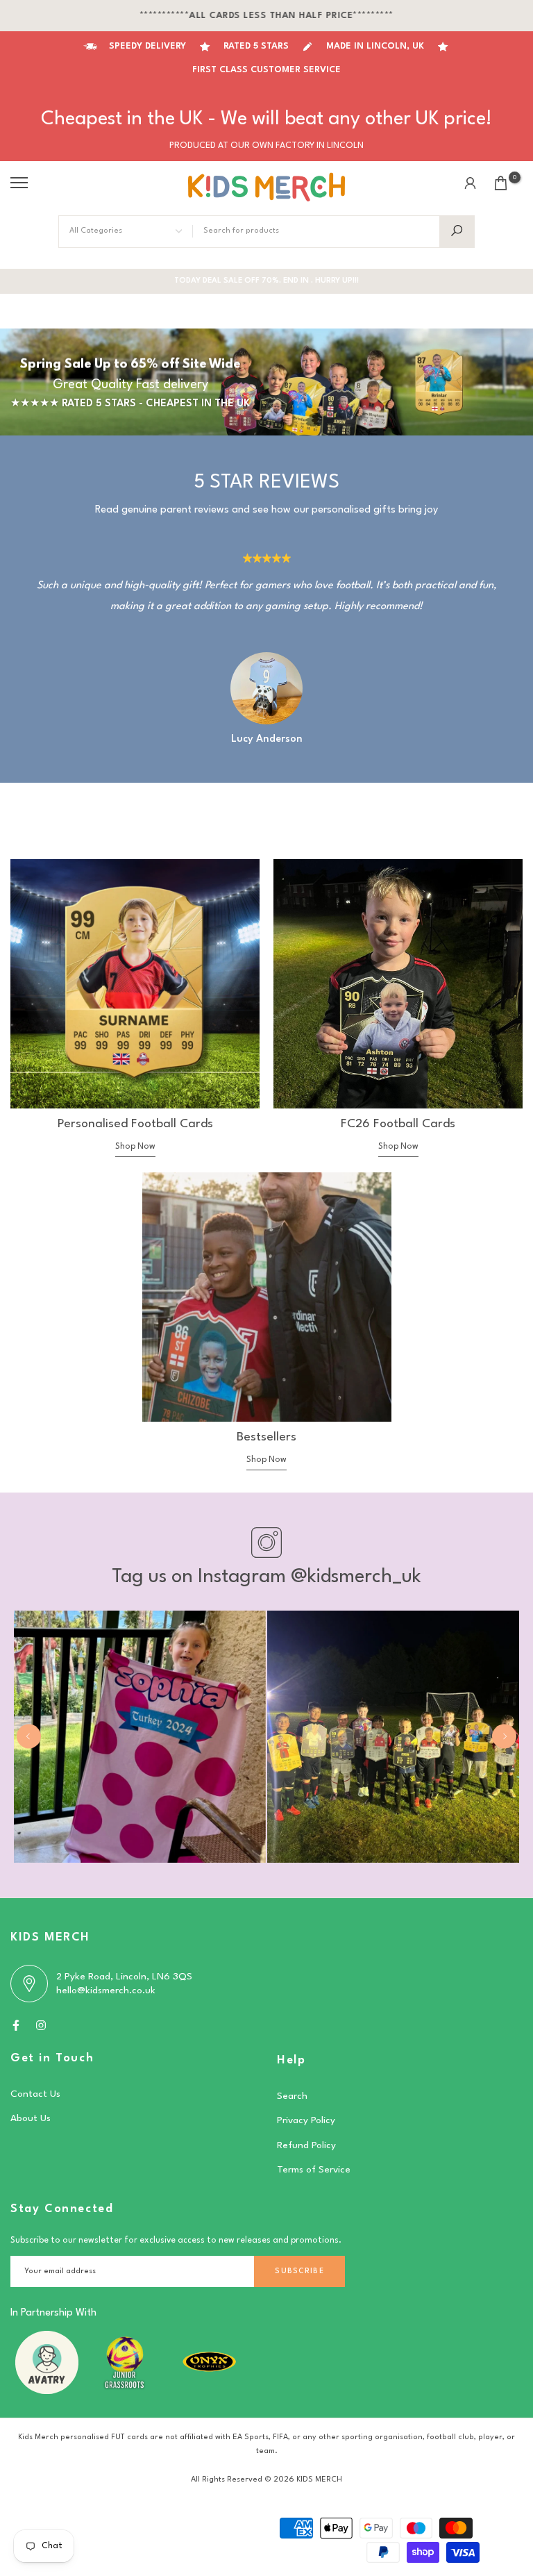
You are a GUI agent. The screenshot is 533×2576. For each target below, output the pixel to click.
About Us (31, 2118)
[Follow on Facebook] (16, 2025)
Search (292, 2096)
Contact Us (35, 2094)
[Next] (504, 1737)
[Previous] (29, 1737)
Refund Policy (306, 2145)
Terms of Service (314, 2170)
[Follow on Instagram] (41, 2025)
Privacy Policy (306, 2120)
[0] (501, 183)
